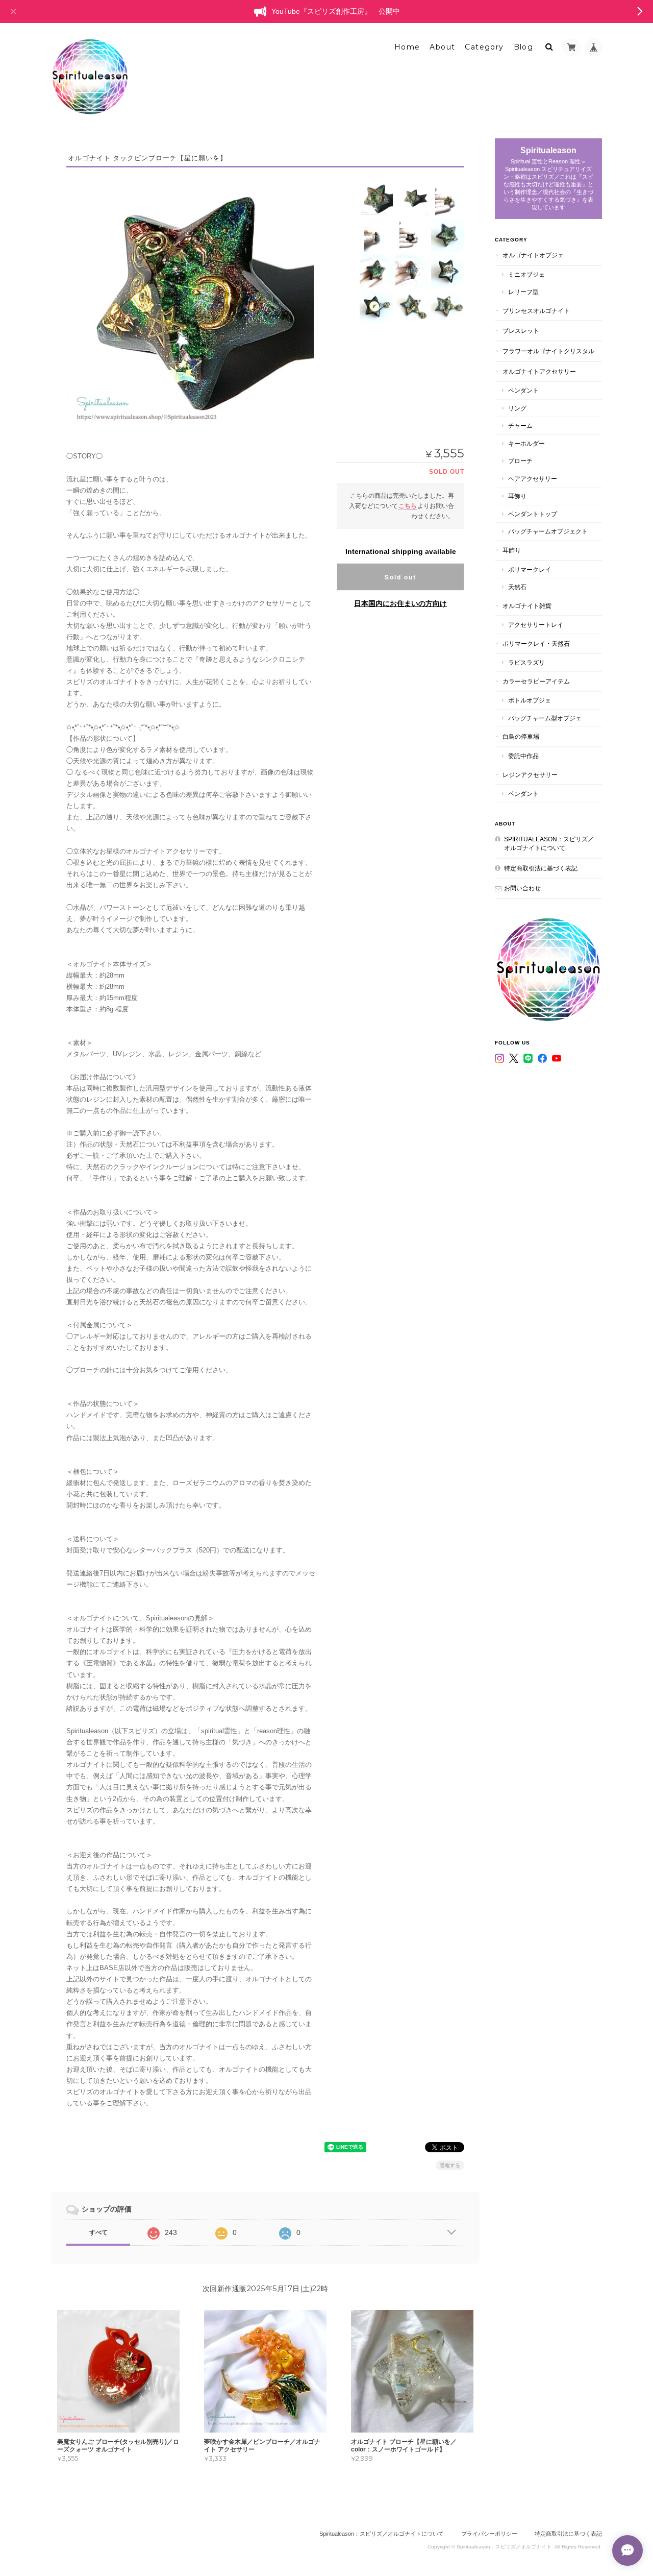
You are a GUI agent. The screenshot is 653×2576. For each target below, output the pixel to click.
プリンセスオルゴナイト (536, 311)
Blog (524, 47)
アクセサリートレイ (536, 625)
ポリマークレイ (530, 569)
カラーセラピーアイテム (536, 681)
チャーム (520, 426)
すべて (98, 2232)
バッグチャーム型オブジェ (545, 718)
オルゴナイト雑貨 (527, 606)
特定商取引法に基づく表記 (541, 868)
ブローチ (520, 461)
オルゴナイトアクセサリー (539, 371)
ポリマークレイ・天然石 (536, 643)
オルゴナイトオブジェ (533, 255)
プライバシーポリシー (489, 2534)
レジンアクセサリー (530, 775)
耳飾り (517, 496)
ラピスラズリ (526, 662)
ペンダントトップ (533, 514)
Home (407, 47)
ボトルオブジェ (530, 700)
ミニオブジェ (526, 274)
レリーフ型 (523, 292)
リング (517, 408)
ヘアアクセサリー (533, 479)
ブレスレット (521, 331)
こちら (408, 506)
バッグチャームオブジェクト (548, 531)
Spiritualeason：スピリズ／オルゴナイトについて (549, 844)
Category (484, 47)
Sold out (400, 577)
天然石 (517, 587)
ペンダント (523, 390)
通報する (450, 2165)
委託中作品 (523, 756)
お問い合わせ (522, 888)
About (442, 47)
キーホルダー (526, 443)
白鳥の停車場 (521, 736)
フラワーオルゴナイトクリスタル (548, 351)
